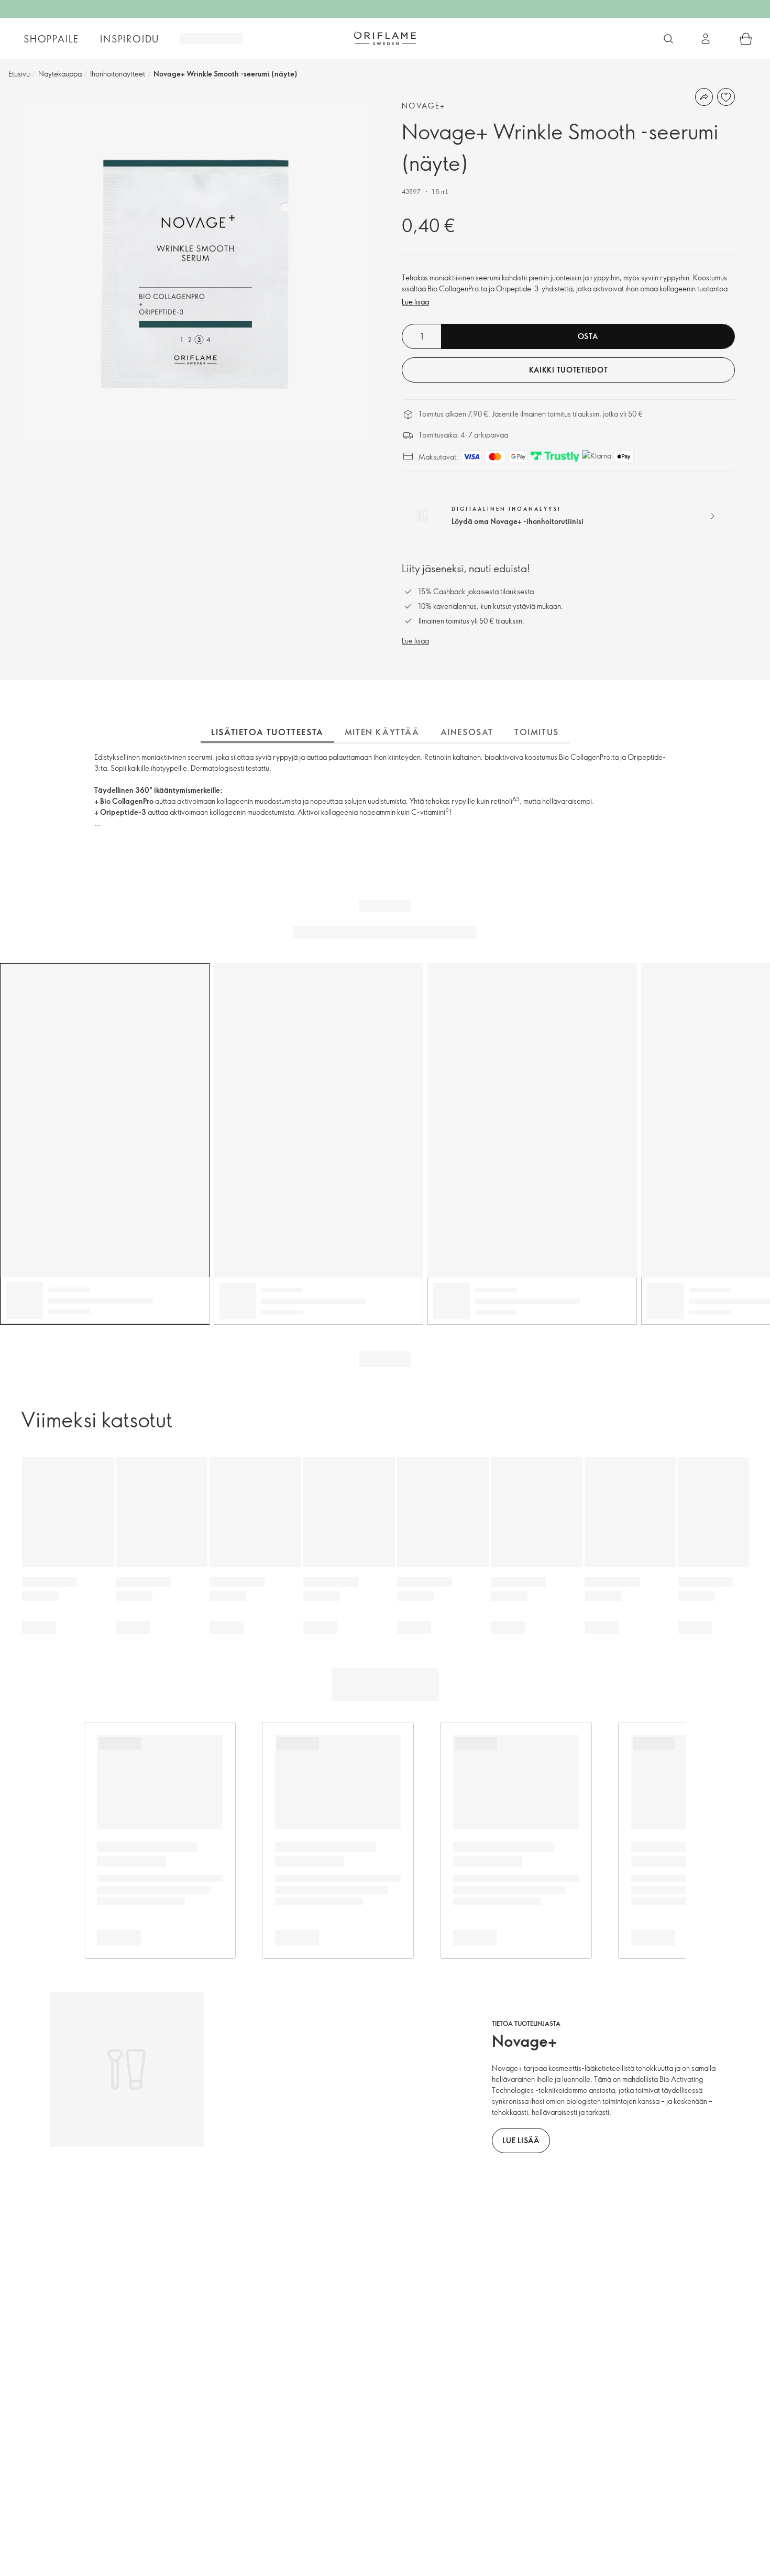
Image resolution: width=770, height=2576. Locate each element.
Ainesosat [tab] (467, 732)
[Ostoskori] (746, 39)
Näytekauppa (60, 74)
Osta (588, 336)
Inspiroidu (130, 39)
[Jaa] (704, 97)
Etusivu (19, 74)
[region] (195, 274)
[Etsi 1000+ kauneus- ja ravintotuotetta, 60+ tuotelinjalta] (668, 39)
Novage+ (424, 106)
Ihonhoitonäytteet (118, 74)
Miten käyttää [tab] (382, 732)
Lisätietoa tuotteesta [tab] (267, 732)
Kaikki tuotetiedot (569, 370)
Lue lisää (415, 302)
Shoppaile (51, 39)
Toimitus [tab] (537, 732)
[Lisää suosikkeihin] (726, 97)
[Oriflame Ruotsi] (385, 38)
